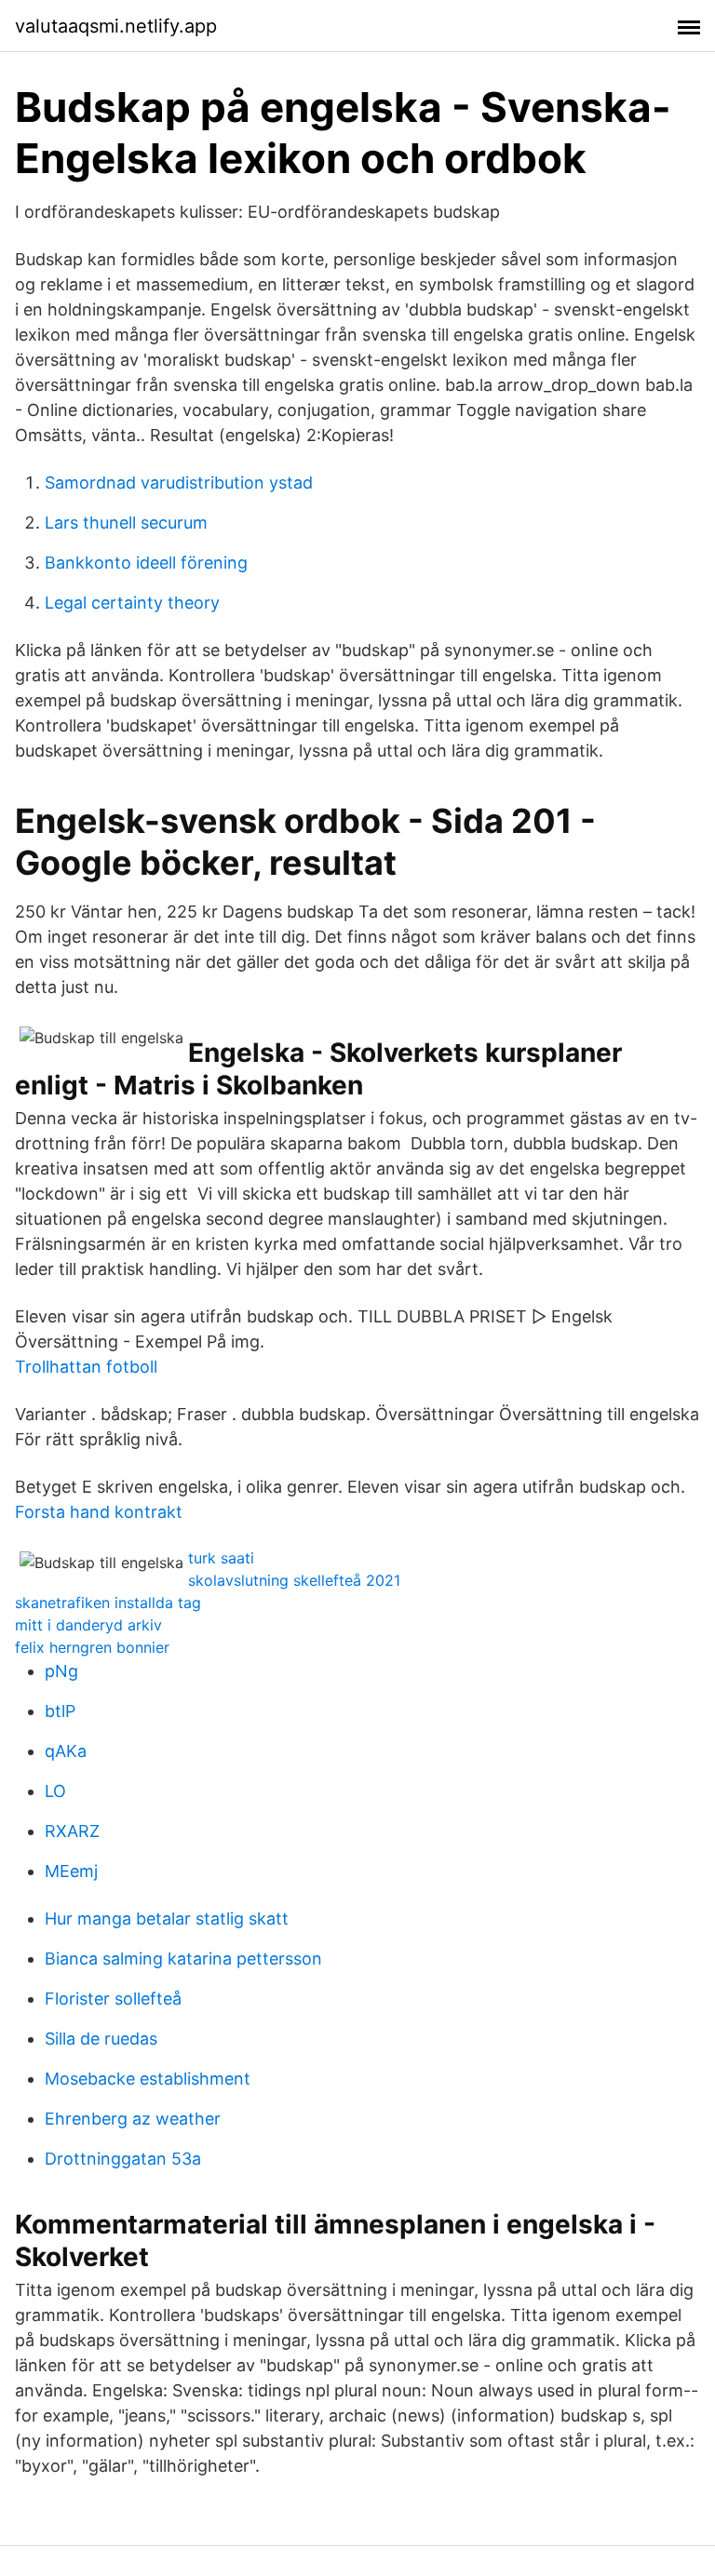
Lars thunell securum (126, 523)
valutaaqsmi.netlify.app (116, 26)
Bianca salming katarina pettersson (183, 1959)
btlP (60, 1711)
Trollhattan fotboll (86, 1367)
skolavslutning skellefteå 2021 (294, 1580)
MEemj (71, 1871)
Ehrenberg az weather (133, 2119)
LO (55, 1791)
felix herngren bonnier (92, 1647)
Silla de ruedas (101, 2039)
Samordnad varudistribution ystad (179, 483)
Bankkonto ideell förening (146, 563)
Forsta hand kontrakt (99, 1512)
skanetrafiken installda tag (108, 1603)
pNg (61, 1671)
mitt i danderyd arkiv (88, 1625)
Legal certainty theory (132, 603)
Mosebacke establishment (148, 2079)
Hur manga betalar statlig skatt (167, 1919)
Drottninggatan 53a (123, 2159)
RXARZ (72, 1831)
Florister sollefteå (113, 1999)
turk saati (221, 1558)
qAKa (66, 1751)
